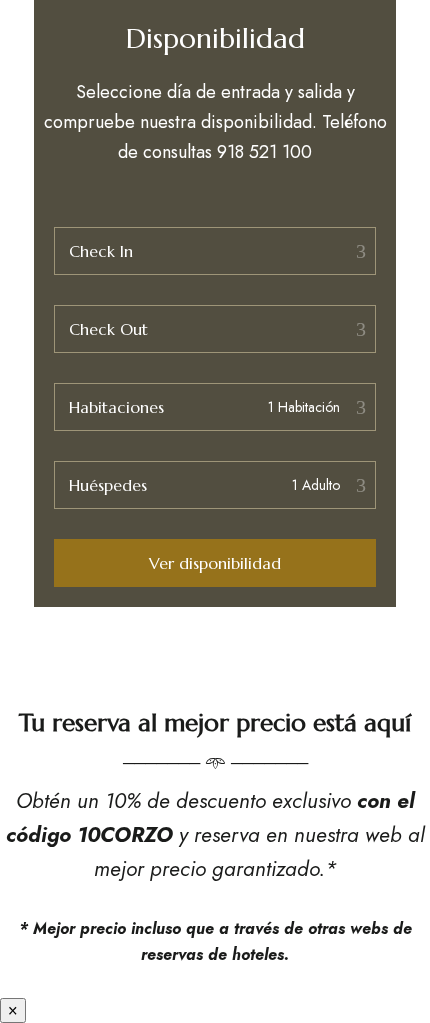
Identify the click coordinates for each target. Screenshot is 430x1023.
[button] (214, 563)
